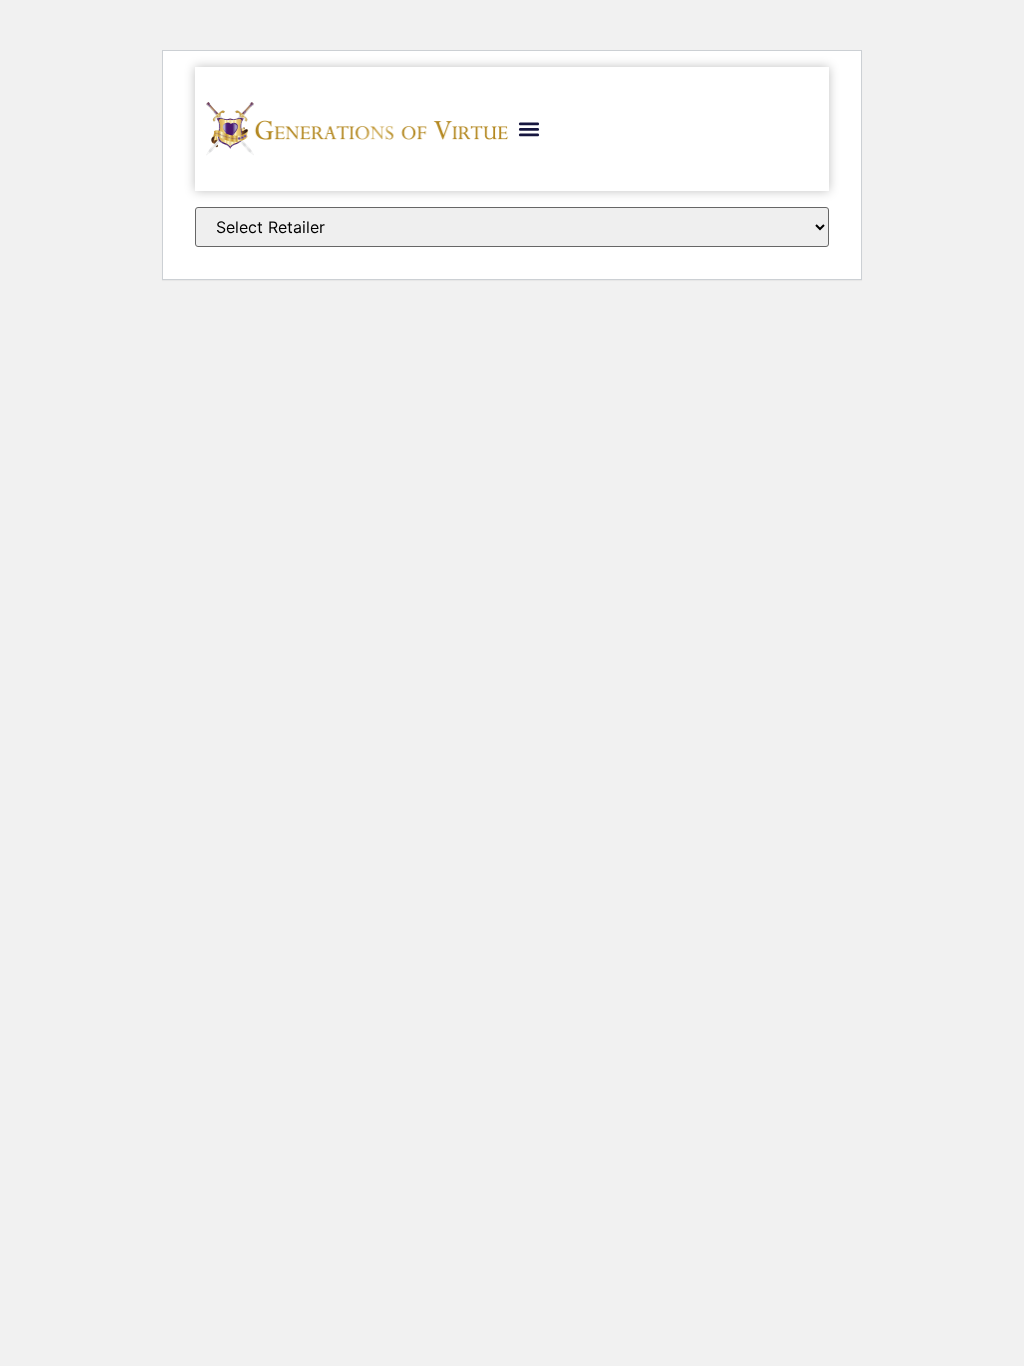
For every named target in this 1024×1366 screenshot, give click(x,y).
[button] (528, 128)
